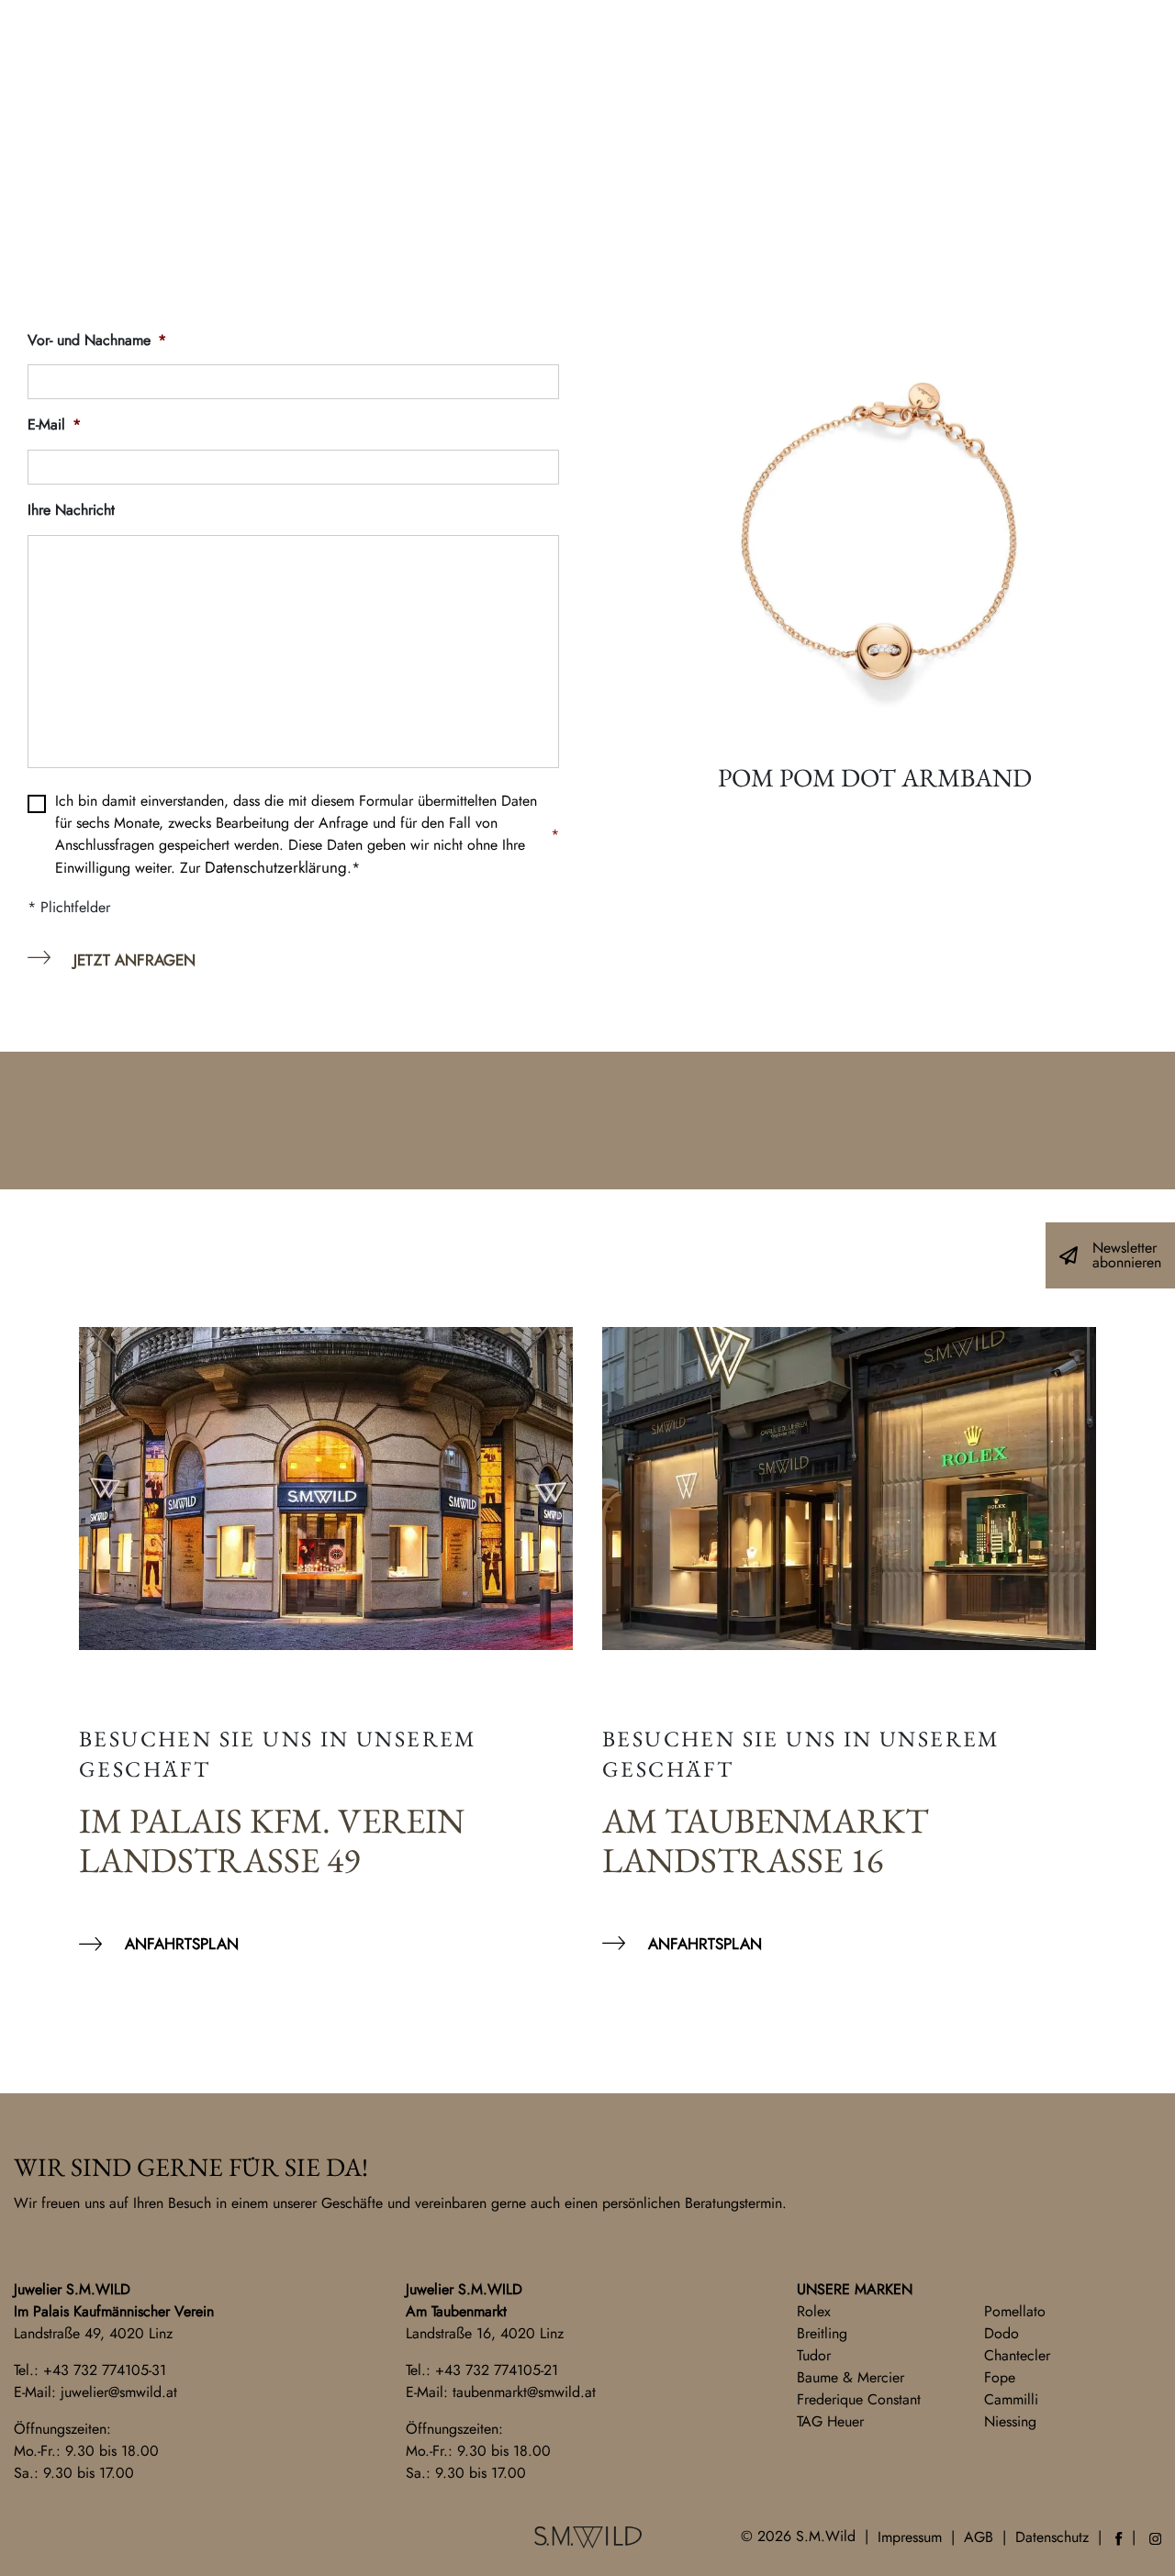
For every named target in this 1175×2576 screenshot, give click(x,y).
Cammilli (1011, 2399)
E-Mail (54, 425)
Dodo (1002, 2333)
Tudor (814, 2355)
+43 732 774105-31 (105, 2370)
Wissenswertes (744, 120)
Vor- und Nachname (97, 341)
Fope (1000, 2377)
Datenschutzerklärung (276, 867)
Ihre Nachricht (71, 511)
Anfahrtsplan (182, 1944)
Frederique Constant (859, 2399)
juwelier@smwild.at (119, 2392)
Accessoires (492, 120)
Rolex (814, 2311)
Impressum (910, 2537)
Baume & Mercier (850, 2377)
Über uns (884, 120)
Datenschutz (1052, 2537)
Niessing (1010, 2421)
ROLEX (285, 120)
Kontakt (67, 41)
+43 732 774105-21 (497, 2370)
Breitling (822, 2333)
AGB (979, 2537)
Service (613, 120)
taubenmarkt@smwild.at (524, 2392)
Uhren (375, 120)
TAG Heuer (830, 2421)
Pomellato (1015, 2311)
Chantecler (1017, 2355)
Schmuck (183, 120)
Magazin (996, 120)
